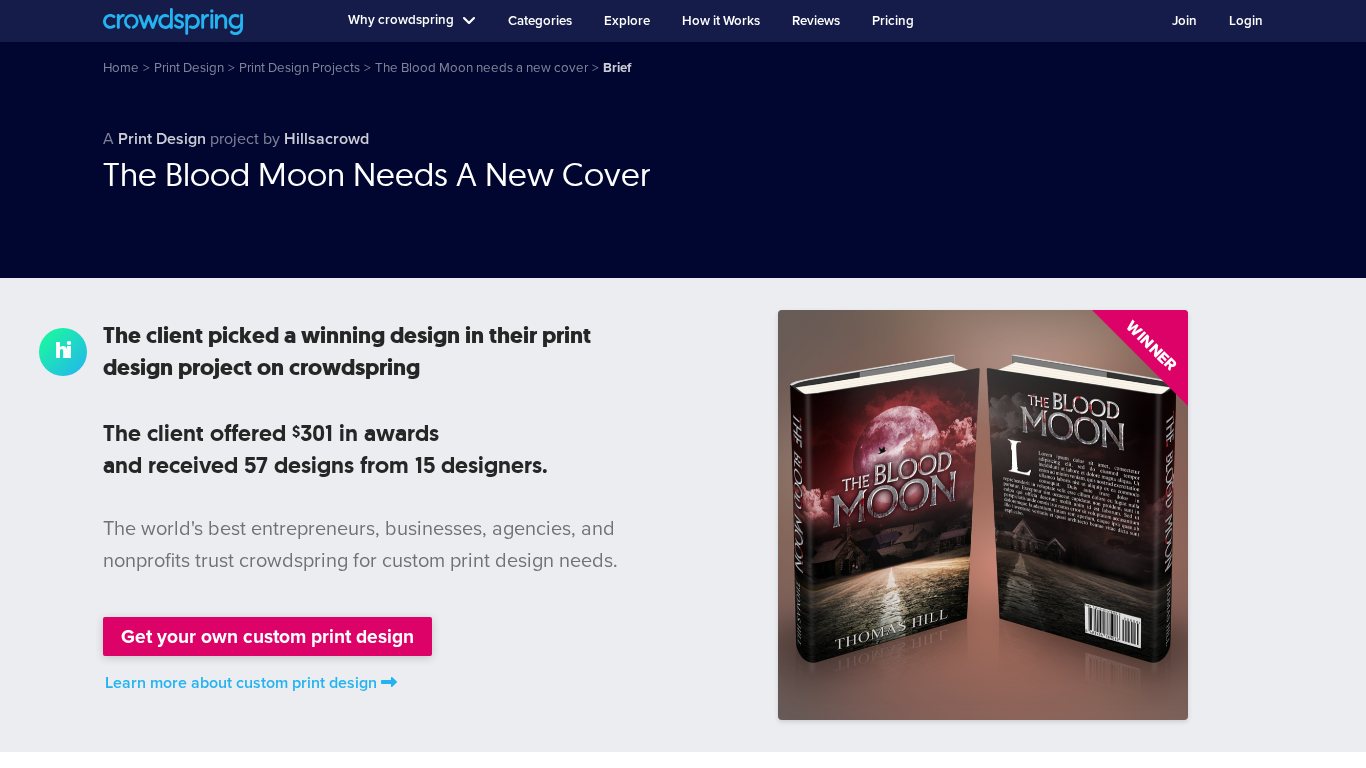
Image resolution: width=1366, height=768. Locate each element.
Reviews (816, 21)
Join (1184, 21)
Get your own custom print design (267, 636)
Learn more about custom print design (241, 683)
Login (1246, 21)
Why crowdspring (401, 20)
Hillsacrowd (326, 139)
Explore (627, 21)
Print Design (162, 139)
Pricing (893, 21)
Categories (540, 21)
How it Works (721, 21)
